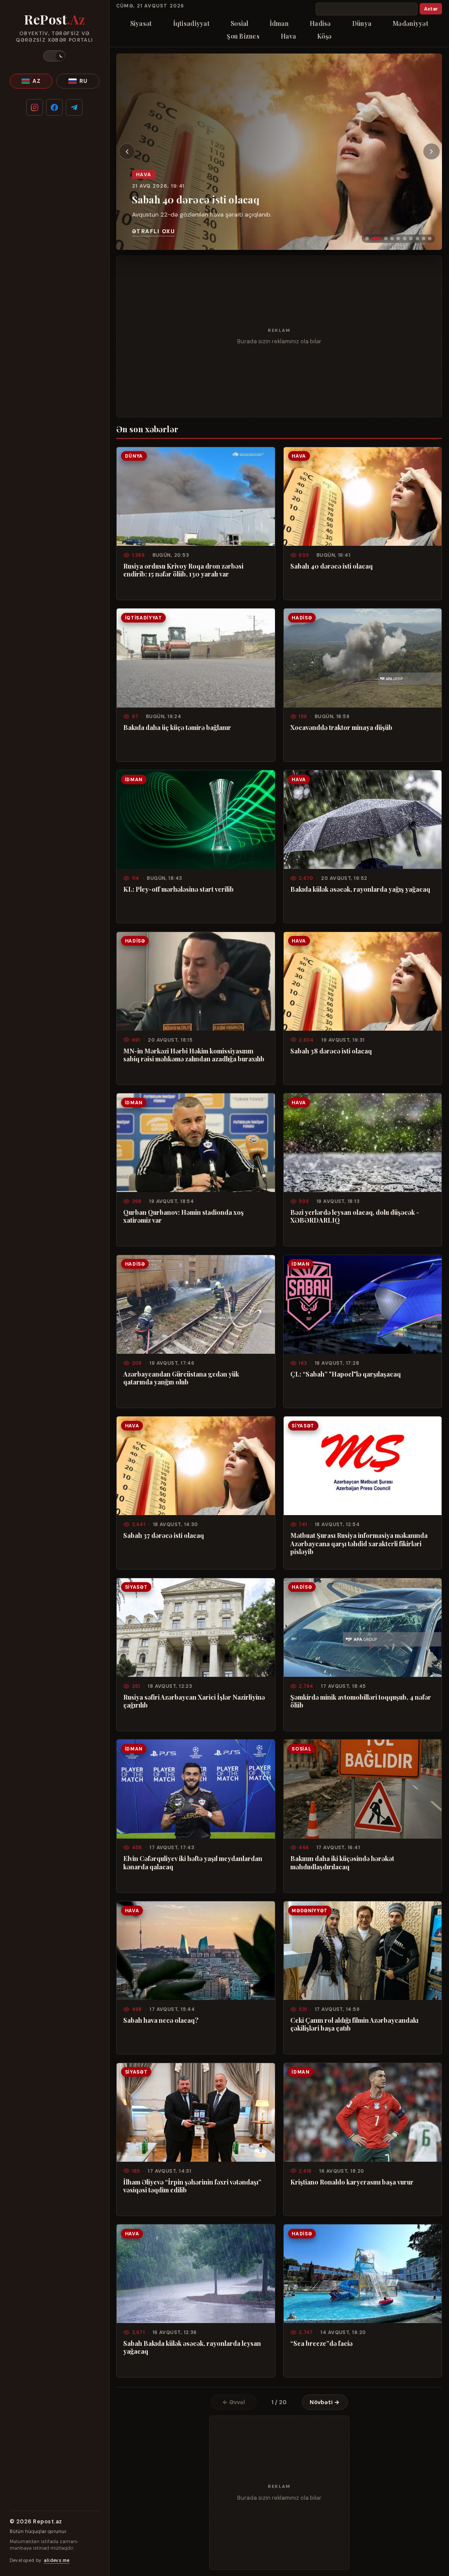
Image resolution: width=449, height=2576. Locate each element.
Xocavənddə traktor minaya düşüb (341, 727)
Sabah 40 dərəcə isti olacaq (196, 199)
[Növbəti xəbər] (431, 152)
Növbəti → (325, 2402)
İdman (279, 23)
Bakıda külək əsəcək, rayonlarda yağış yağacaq (360, 889)
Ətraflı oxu (153, 231)
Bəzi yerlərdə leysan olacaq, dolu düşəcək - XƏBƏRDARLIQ (355, 1216)
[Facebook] (54, 107)
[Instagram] (35, 107)
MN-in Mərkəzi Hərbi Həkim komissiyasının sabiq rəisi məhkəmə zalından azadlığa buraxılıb (194, 1055)
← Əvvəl (234, 2402)
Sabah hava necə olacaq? (161, 2020)
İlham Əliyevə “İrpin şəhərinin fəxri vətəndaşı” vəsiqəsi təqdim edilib (192, 2186)
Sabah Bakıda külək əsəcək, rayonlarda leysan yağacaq (192, 2347)
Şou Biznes (243, 36)
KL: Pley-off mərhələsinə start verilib (178, 889)
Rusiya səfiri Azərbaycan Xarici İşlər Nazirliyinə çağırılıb (194, 1701)
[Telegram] (74, 107)
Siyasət (141, 23)
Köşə (324, 36)
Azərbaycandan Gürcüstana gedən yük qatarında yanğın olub (181, 1378)
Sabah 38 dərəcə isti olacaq (331, 1051)
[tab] (367, 238)
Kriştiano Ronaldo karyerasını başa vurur (352, 2182)
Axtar (431, 9)
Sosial (240, 23)
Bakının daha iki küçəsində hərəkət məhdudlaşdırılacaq (342, 1863)
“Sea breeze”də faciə (321, 2343)
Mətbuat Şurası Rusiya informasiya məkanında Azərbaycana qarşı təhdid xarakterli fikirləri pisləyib (359, 1543)
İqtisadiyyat (191, 23)
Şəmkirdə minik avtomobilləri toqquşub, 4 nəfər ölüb (361, 1701)
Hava (288, 36)
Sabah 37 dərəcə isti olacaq (164, 1535)
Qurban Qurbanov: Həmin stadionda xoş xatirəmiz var (184, 1216)
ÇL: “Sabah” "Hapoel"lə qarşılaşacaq (346, 1374)
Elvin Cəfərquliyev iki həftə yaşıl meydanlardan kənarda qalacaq (193, 1863)
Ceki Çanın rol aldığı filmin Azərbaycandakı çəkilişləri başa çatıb (354, 2024)
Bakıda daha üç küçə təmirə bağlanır (177, 727)
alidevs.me (57, 2560)
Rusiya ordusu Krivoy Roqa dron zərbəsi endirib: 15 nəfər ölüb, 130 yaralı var (183, 570)
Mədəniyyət (410, 23)
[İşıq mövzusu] (54, 56)
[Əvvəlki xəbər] (127, 152)
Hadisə (320, 23)
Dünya (362, 23)
